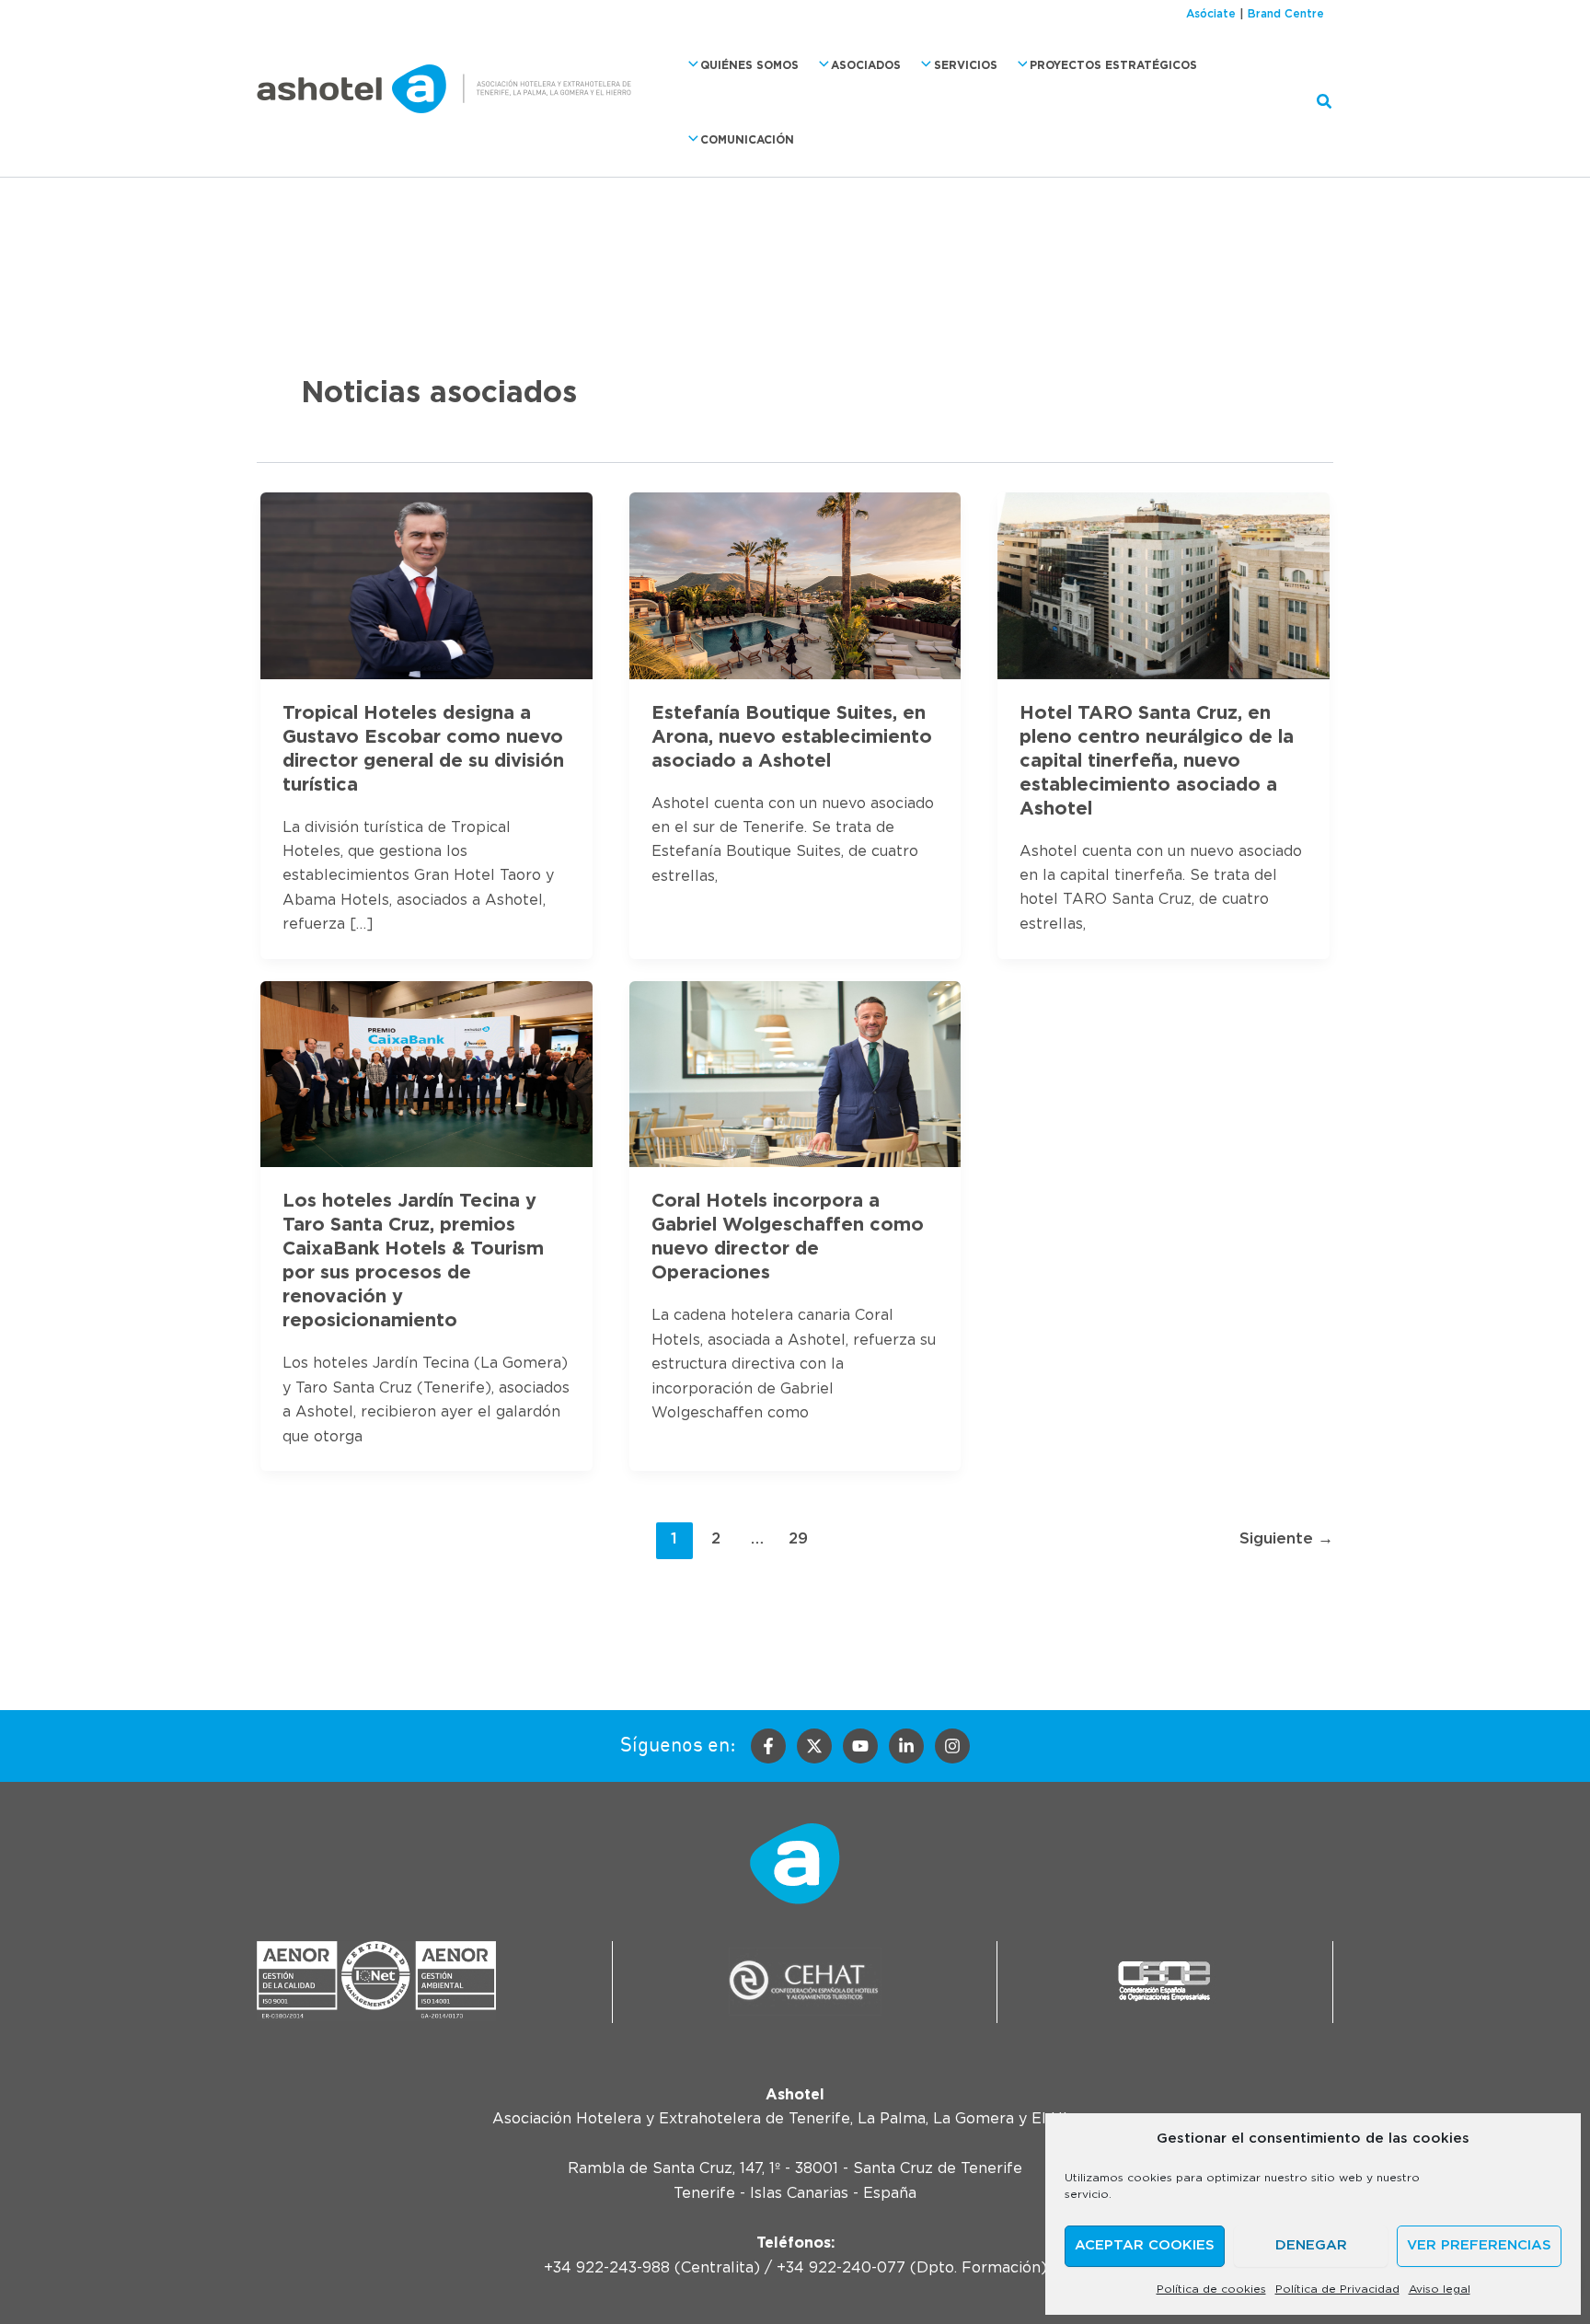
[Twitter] (814, 1746)
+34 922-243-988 (607, 2268)
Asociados (866, 65)
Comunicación (747, 140)
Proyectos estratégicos (1113, 65)
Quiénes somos (749, 65)
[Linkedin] (906, 1746)
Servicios (966, 65)
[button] (689, 65)
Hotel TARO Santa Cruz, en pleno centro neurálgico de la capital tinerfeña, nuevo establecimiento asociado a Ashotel (1157, 761)
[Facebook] (768, 1746)
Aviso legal (1440, 2289)
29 (798, 1538)
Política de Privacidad (1337, 2289)
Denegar (1311, 2245)
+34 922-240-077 (841, 2268)
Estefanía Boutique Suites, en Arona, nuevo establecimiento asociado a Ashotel (792, 737)
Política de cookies (1211, 2289)
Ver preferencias (1479, 2245)
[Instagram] (952, 1746)
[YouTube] (860, 1746)
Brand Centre (1286, 14)
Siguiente (1286, 1538)
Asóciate (1211, 14)
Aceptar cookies (1145, 2245)
